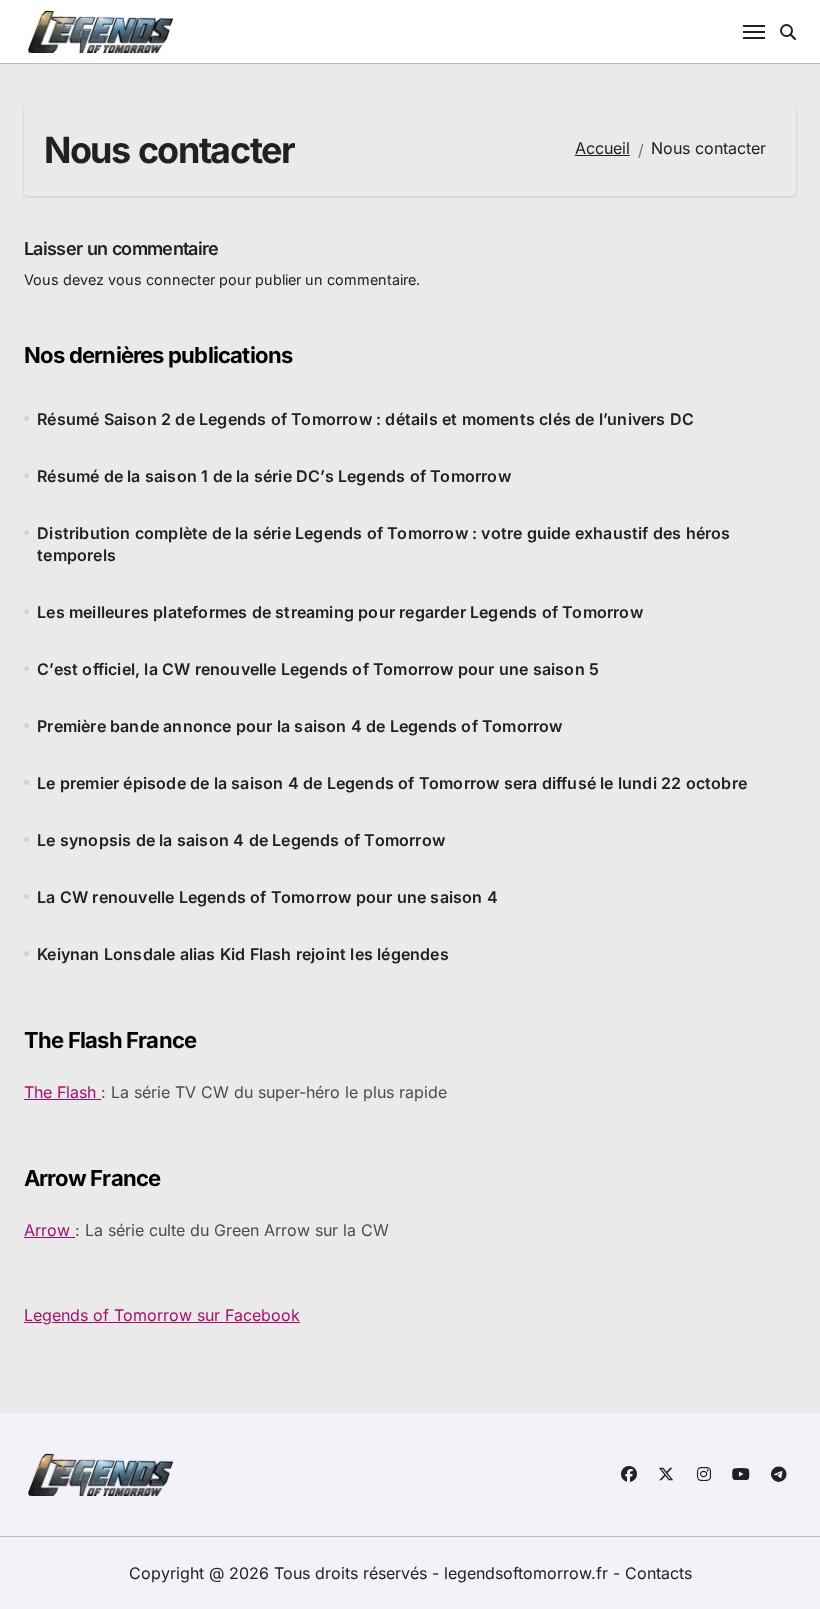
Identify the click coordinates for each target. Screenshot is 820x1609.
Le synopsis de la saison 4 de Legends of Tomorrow (241, 840)
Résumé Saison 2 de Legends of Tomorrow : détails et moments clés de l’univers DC (365, 419)
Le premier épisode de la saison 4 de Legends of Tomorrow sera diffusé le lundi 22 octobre (392, 783)
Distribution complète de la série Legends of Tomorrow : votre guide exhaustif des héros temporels (383, 544)
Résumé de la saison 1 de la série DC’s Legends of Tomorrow (274, 476)
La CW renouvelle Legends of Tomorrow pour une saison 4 (267, 897)
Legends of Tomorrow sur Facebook (162, 1315)
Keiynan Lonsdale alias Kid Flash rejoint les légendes (243, 954)
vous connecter (161, 279)
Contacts (658, 1573)
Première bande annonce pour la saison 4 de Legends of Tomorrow (299, 726)
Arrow (49, 1230)
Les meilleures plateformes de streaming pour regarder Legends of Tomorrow (340, 612)
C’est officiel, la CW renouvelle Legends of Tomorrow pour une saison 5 (318, 669)
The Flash (62, 1092)
